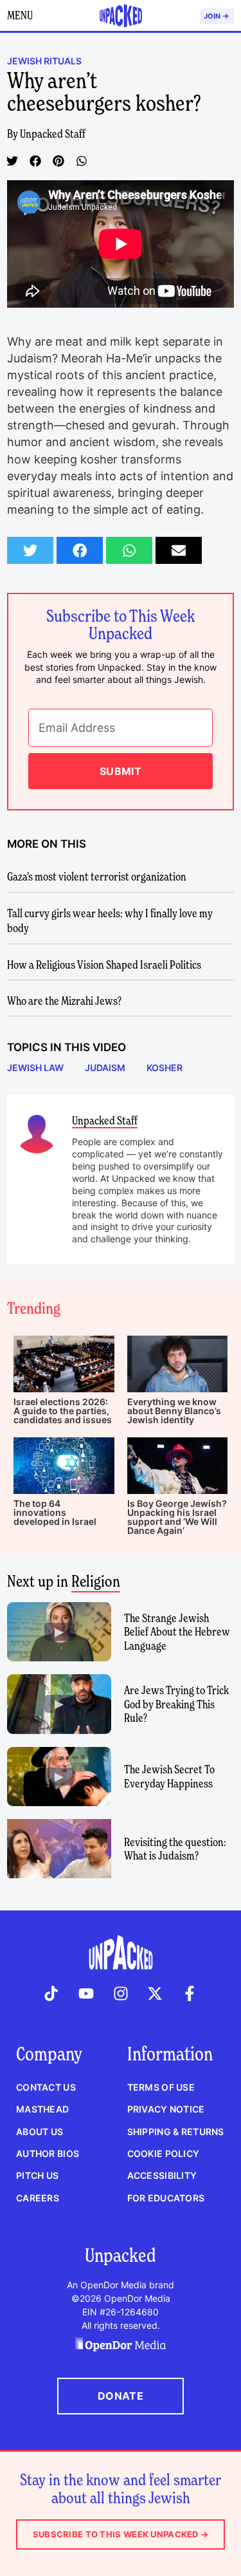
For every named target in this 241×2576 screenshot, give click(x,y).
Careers (38, 2198)
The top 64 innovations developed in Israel (55, 1512)
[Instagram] (121, 1993)
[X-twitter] (155, 1993)
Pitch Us (37, 2175)
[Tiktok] (52, 1993)
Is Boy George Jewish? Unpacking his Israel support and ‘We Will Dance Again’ (177, 1517)
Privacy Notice (166, 2109)
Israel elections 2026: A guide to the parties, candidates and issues (63, 1411)
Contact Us (46, 2087)
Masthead (42, 2109)
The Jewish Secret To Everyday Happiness (169, 1776)
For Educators (166, 2198)
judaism (105, 1068)
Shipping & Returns (176, 2132)
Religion (96, 1581)
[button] (12, 161)
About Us (40, 2132)
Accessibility (162, 2175)
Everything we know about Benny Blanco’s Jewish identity (174, 1411)
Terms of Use (161, 2087)
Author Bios (48, 2153)
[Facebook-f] (190, 1993)
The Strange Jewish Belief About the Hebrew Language (177, 1632)
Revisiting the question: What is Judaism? (175, 1849)
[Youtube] (86, 1993)
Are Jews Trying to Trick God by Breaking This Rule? (176, 1704)
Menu (20, 15)
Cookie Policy (164, 2153)
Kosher (165, 1068)
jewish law (35, 1068)
